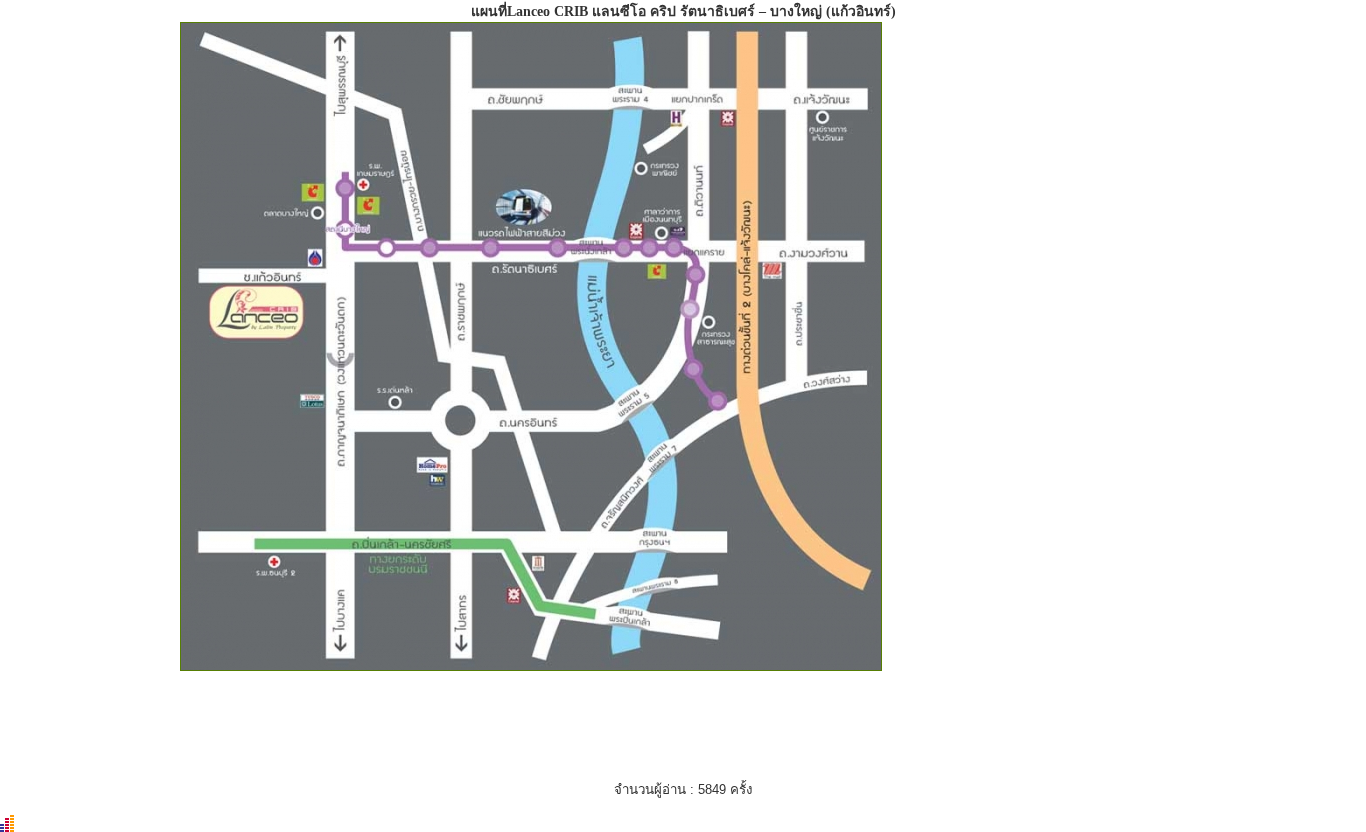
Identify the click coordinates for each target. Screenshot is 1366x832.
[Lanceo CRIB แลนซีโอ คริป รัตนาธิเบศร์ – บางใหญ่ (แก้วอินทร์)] (531, 666)
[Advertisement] (1036, 546)
